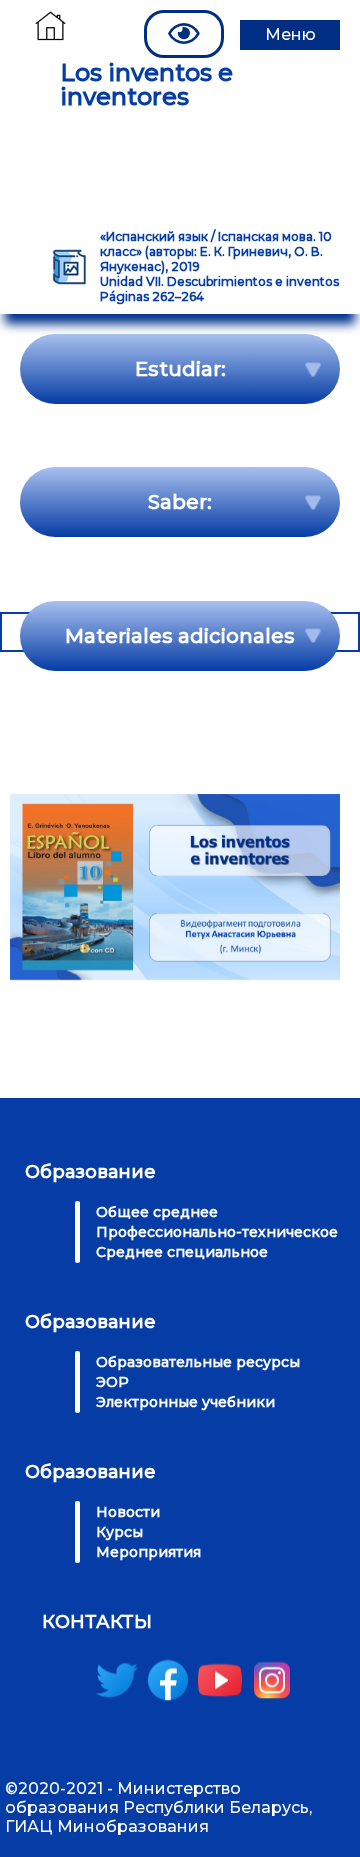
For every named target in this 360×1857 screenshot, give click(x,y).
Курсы (119, 1532)
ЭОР (112, 1382)
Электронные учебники (185, 1402)
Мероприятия (148, 1552)
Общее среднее (157, 1212)
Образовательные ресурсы (198, 1362)
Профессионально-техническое (217, 1232)
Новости (128, 1512)
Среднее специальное (182, 1252)
